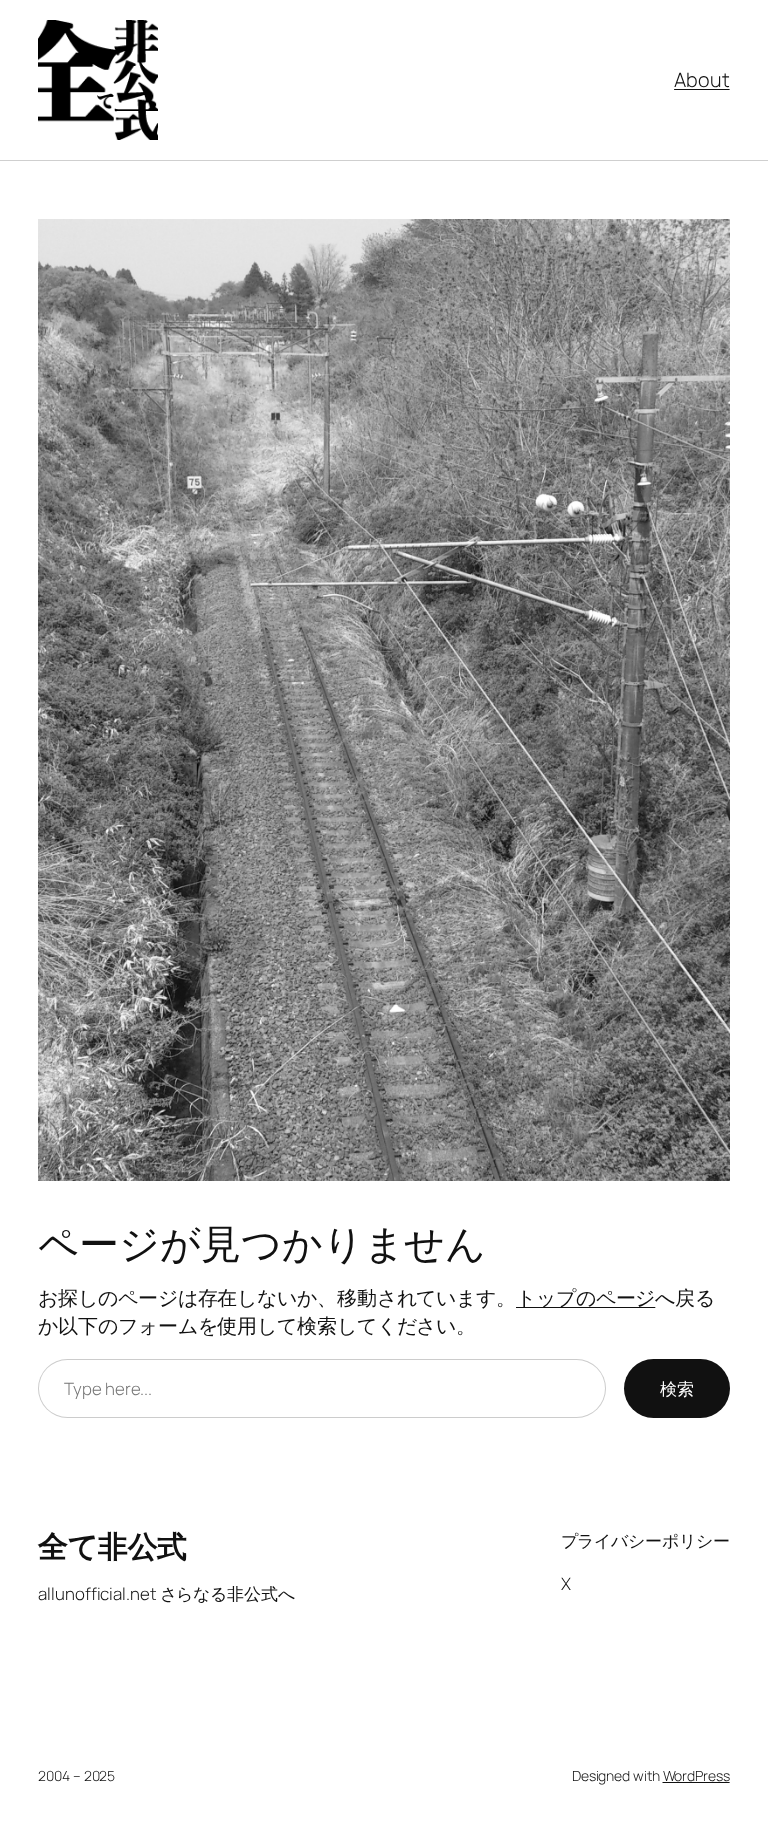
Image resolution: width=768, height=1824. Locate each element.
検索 (677, 1388)
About (702, 79)
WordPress (696, 1775)
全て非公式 (112, 1545)
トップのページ (585, 1297)
